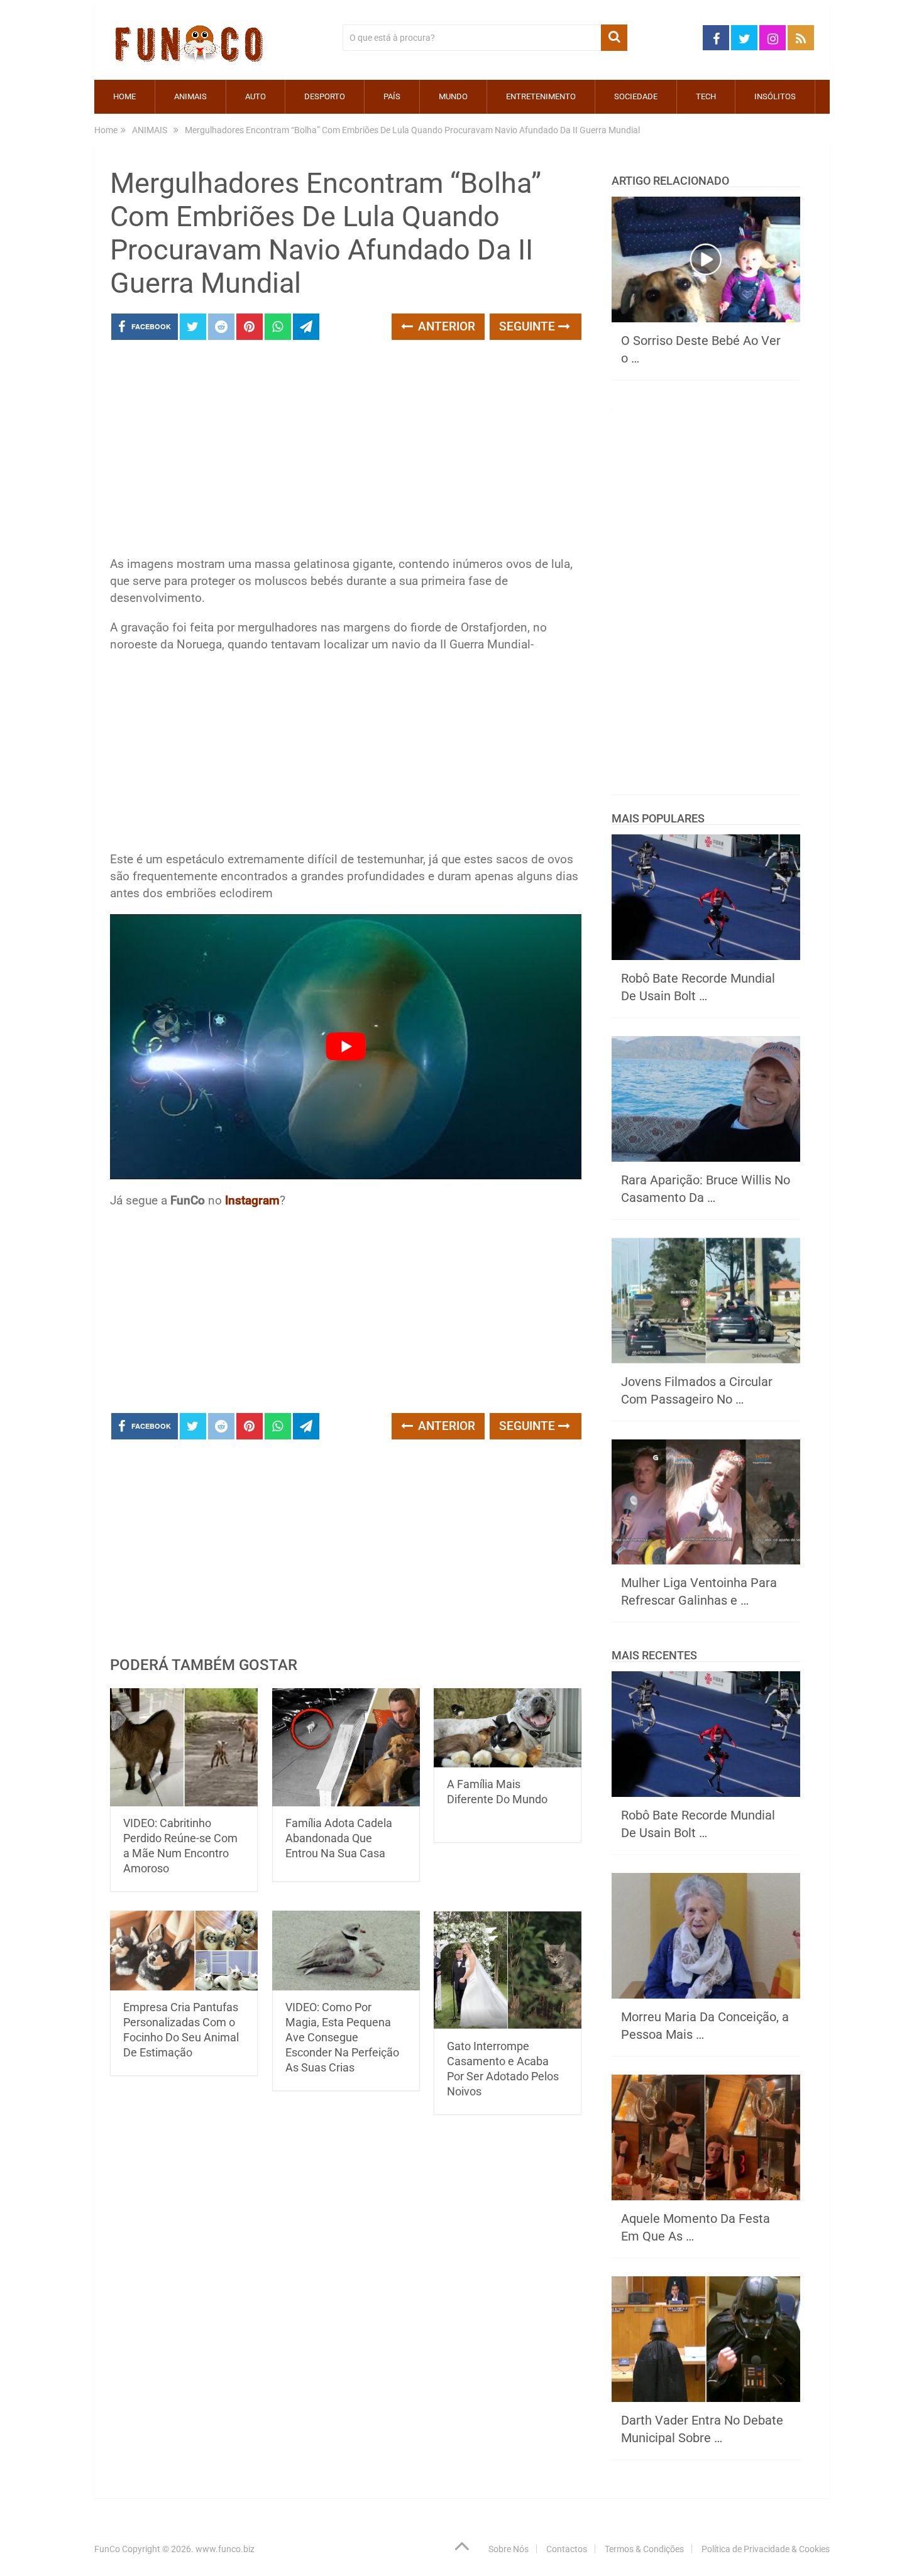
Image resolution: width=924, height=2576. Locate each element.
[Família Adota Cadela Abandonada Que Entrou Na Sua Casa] (346, 1748)
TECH (706, 96)
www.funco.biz (225, 2549)
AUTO (256, 96)
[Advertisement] (346, 452)
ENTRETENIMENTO (541, 96)
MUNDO (453, 96)
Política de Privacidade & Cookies (766, 2549)
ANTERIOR (445, 326)
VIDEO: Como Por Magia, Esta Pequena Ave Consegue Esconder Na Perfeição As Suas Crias (342, 2037)
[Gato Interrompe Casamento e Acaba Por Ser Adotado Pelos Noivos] (508, 1970)
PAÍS (392, 96)
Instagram (252, 1200)
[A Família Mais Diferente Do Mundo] (508, 1728)
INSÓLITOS (775, 96)
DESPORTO (325, 96)
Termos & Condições (644, 2549)
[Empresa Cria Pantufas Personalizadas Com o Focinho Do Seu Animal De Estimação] (184, 1950)
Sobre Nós (509, 2549)
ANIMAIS (190, 96)
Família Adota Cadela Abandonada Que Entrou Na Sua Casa (339, 1838)
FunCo (107, 2549)
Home (124, 96)
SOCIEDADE (636, 96)
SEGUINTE (529, 326)
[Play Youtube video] (346, 1047)
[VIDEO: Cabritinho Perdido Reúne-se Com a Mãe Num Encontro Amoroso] (184, 1748)
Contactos (567, 2549)
